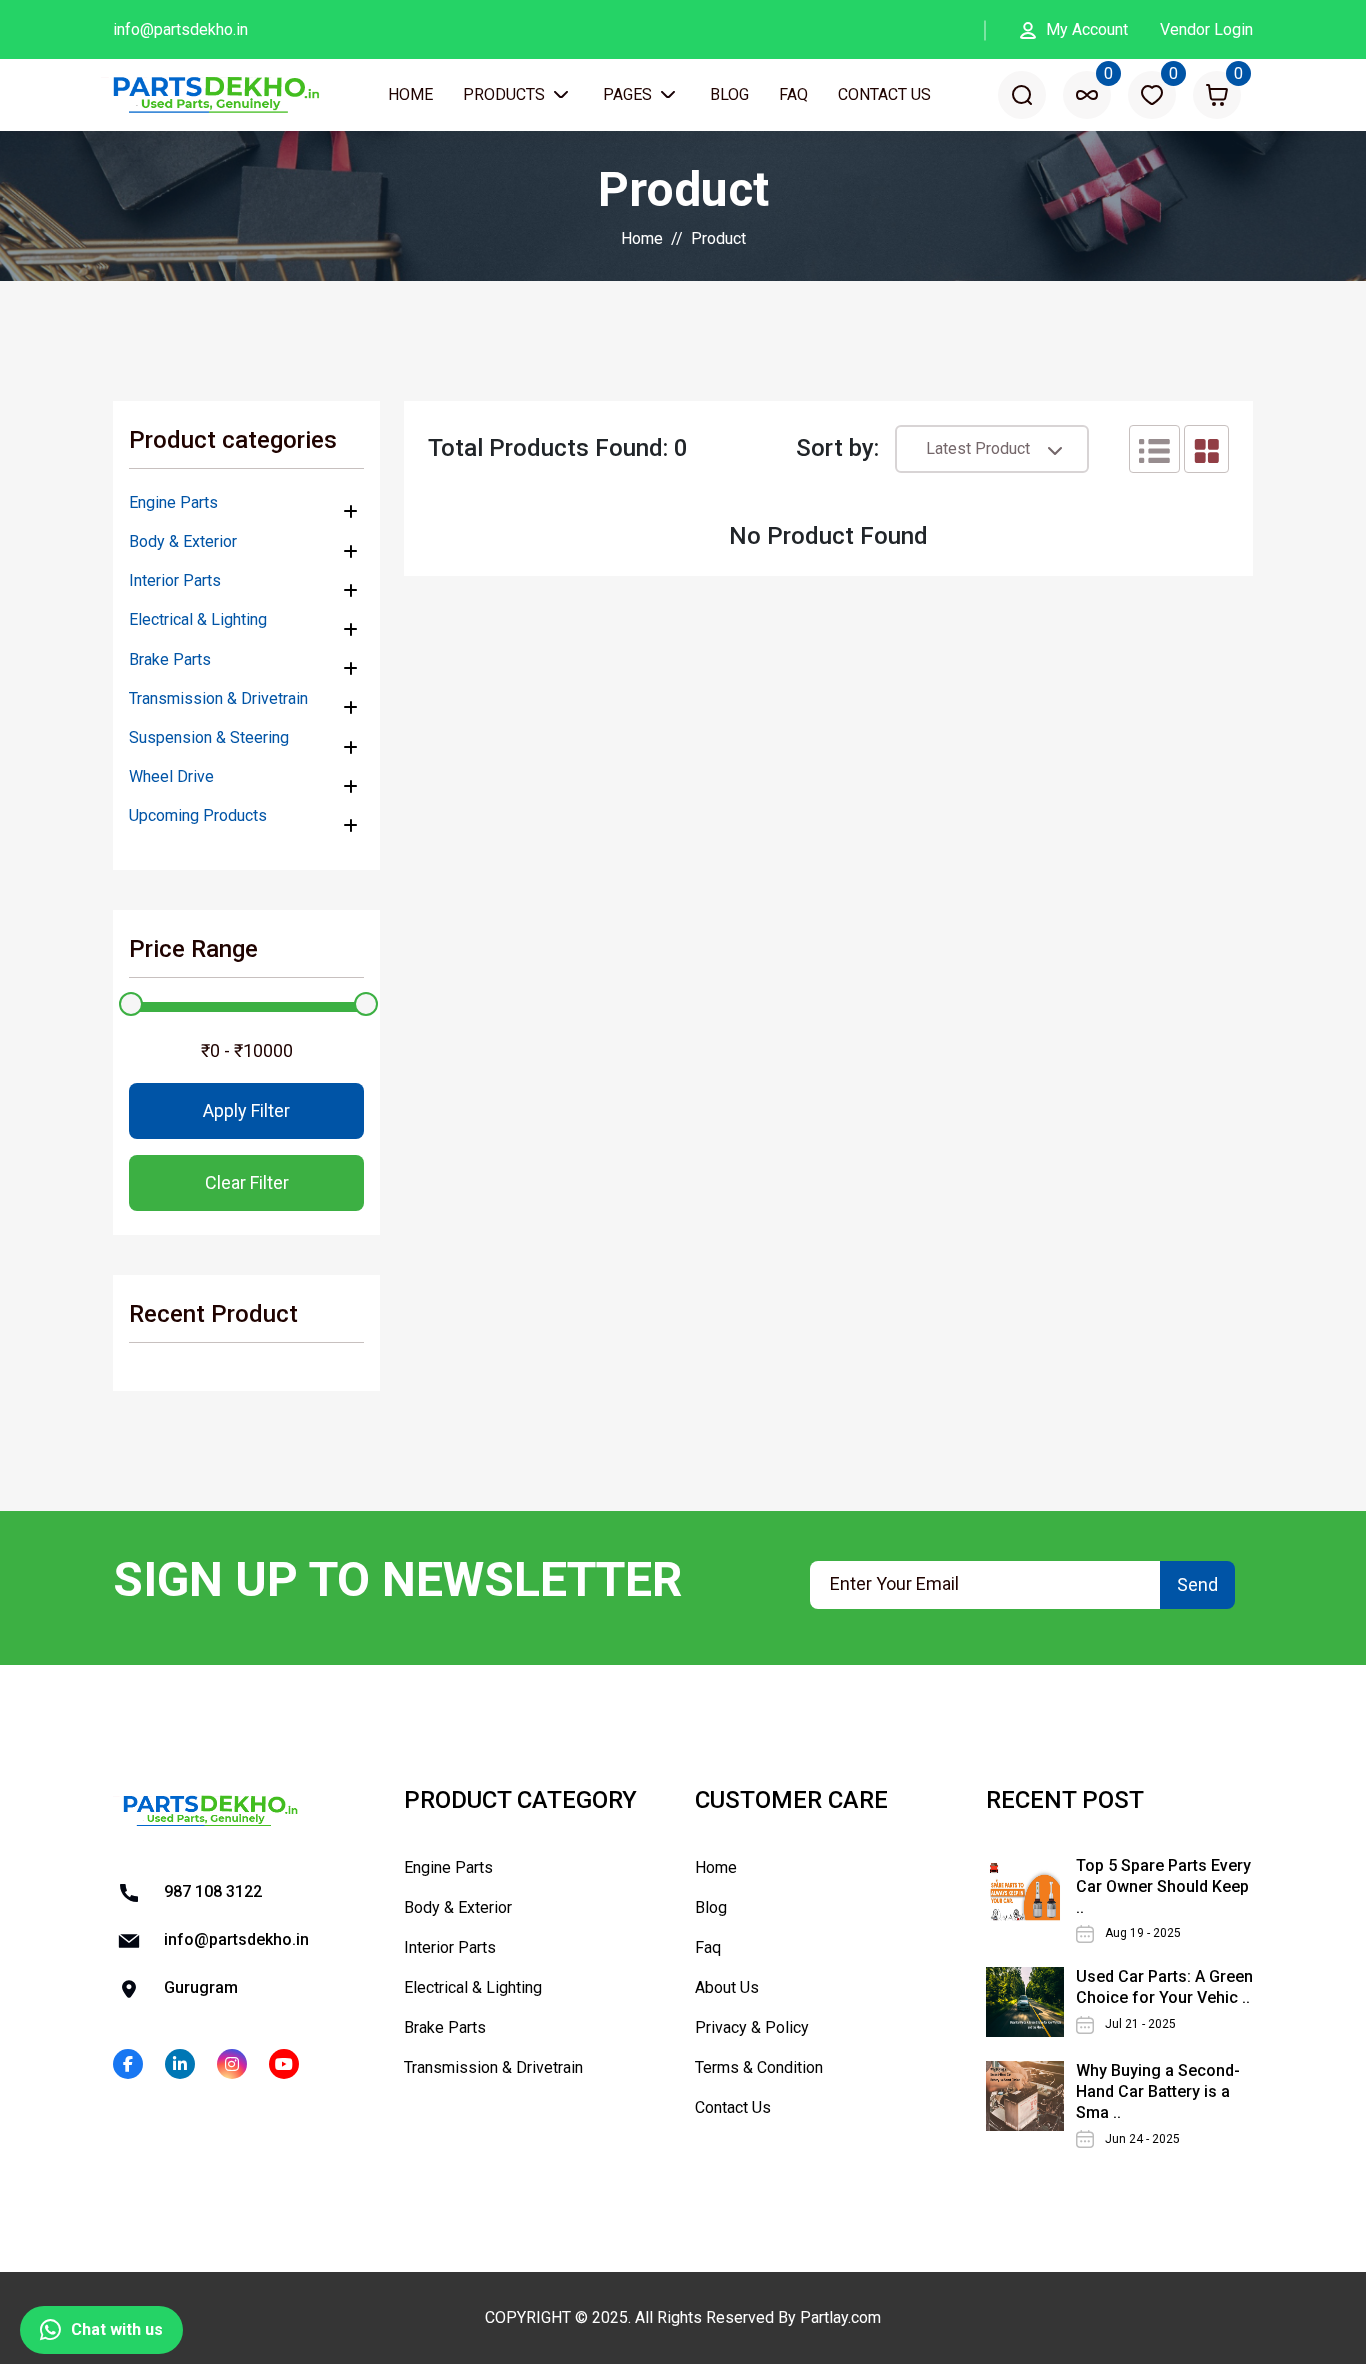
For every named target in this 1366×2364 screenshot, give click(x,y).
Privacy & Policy (752, 2027)
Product (718, 238)
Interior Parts (175, 580)
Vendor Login (1206, 29)
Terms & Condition (759, 2067)
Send (1197, 1584)
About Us (727, 1987)
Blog (729, 94)
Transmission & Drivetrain (218, 698)
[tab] (1154, 449)
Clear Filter (247, 1182)
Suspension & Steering (209, 737)
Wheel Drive (171, 776)
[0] (1087, 95)
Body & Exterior (183, 541)
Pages (629, 94)
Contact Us (884, 94)
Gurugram (199, 1987)
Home (410, 94)
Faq (793, 94)
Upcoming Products (198, 815)
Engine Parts (173, 502)
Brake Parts (170, 659)
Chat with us (117, 2329)
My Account (1087, 29)
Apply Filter (246, 1110)
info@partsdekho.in (180, 29)
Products (506, 94)
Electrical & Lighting (198, 619)
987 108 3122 (211, 1891)
